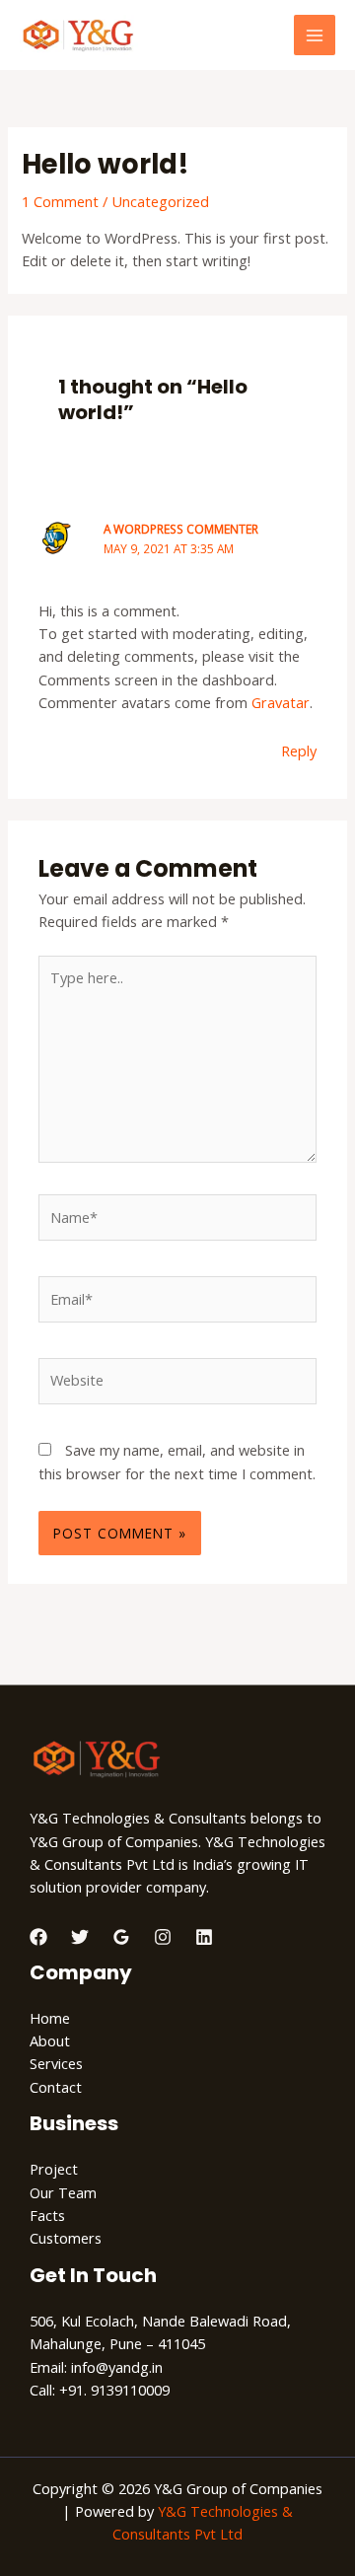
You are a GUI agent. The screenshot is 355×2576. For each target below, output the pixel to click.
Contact (56, 2087)
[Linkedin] (204, 1937)
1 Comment (60, 201)
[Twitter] (80, 1937)
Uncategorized (160, 201)
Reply (299, 751)
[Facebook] (38, 1937)
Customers (66, 2238)
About (50, 2040)
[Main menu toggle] (315, 36)
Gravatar (281, 702)
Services (56, 2063)
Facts (47, 2215)
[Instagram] (163, 1937)
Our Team (63, 2192)
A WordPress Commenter (181, 529)
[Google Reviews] (121, 1937)
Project (54, 2169)
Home (50, 2018)
